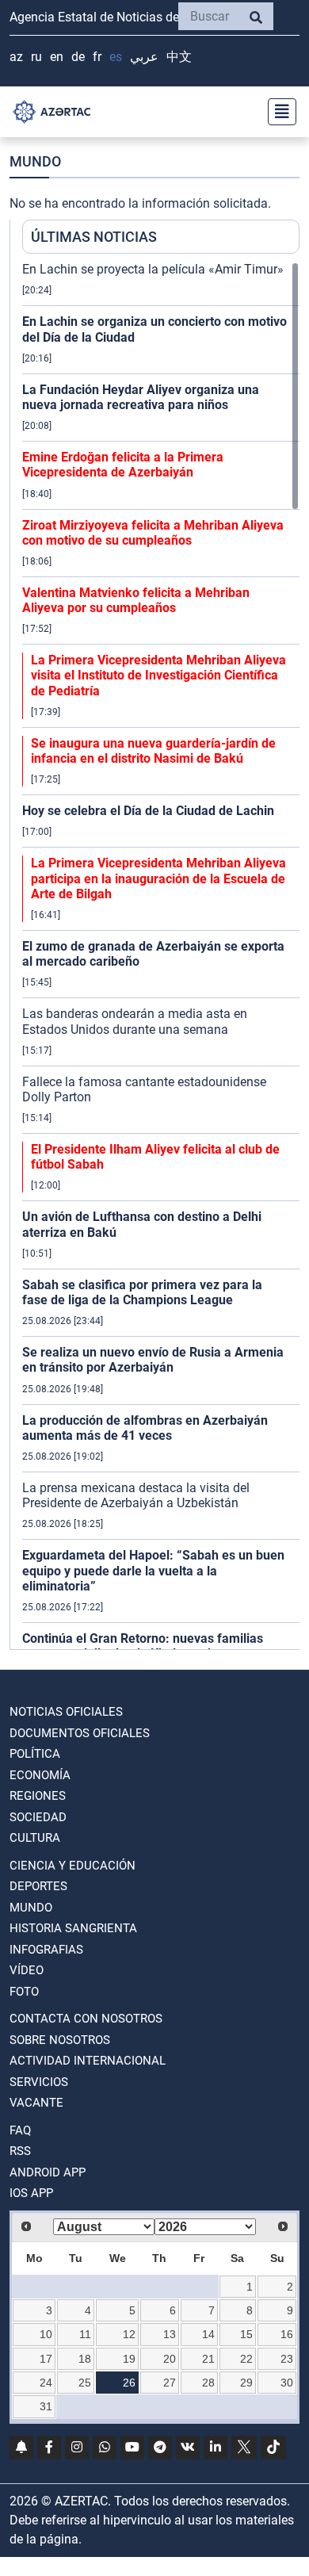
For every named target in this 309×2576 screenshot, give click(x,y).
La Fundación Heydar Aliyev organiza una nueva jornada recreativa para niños (141, 397)
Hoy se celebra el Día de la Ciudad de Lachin (148, 811)
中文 (179, 57)
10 (46, 2334)
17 (46, 2359)
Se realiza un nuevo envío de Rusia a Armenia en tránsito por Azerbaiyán (153, 1360)
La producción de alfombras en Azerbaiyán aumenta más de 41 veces (145, 1428)
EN (57, 57)
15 (246, 2334)
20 (170, 2359)
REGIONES (38, 1796)
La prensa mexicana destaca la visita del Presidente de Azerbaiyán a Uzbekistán (136, 1495)
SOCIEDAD (38, 1817)
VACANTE (36, 2103)
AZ (16, 57)
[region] (161, 955)
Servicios (39, 2082)
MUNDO (31, 1908)
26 (129, 2383)
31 (46, 2406)
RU (36, 57)
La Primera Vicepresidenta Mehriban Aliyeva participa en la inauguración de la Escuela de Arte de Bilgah (158, 878)
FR (97, 57)
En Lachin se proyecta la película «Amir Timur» (153, 269)
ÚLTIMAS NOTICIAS (94, 237)
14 (208, 2334)
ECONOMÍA (40, 1775)
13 (170, 2334)
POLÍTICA (35, 1754)
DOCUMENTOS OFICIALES (80, 1733)
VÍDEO (27, 1970)
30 (287, 2383)
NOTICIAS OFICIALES (66, 1712)
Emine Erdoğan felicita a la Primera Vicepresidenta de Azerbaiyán (123, 465)
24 (46, 2383)
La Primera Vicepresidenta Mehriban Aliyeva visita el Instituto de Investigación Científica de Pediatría (158, 675)
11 (85, 2334)
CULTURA (35, 1838)
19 (129, 2359)
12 (129, 2334)
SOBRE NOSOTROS (60, 2040)
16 (287, 2334)
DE (78, 57)
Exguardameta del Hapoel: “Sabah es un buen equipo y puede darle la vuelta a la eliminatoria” (153, 1570)
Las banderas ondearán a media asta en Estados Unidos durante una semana (135, 1021)
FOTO (24, 1992)
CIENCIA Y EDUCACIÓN (72, 1866)
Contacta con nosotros (86, 2019)
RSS (20, 2151)
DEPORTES (38, 1886)
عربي (144, 57)
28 (208, 2383)
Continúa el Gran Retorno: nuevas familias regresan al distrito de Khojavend (143, 1646)
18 (85, 2359)
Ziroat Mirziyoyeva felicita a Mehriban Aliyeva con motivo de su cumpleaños (153, 533)
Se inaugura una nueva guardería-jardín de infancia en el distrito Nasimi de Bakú (153, 751)
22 (246, 2359)
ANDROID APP (48, 2172)
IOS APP (31, 2193)
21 (208, 2359)
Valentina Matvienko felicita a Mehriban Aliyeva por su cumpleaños (136, 600)
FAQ (20, 2130)
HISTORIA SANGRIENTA (73, 1928)
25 (85, 2383)
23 (287, 2359)
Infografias (46, 1950)
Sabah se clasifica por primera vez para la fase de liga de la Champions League (142, 1292)
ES (116, 57)
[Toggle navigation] (277, 112)
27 (170, 2383)
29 (246, 2383)
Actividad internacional (88, 2061)
